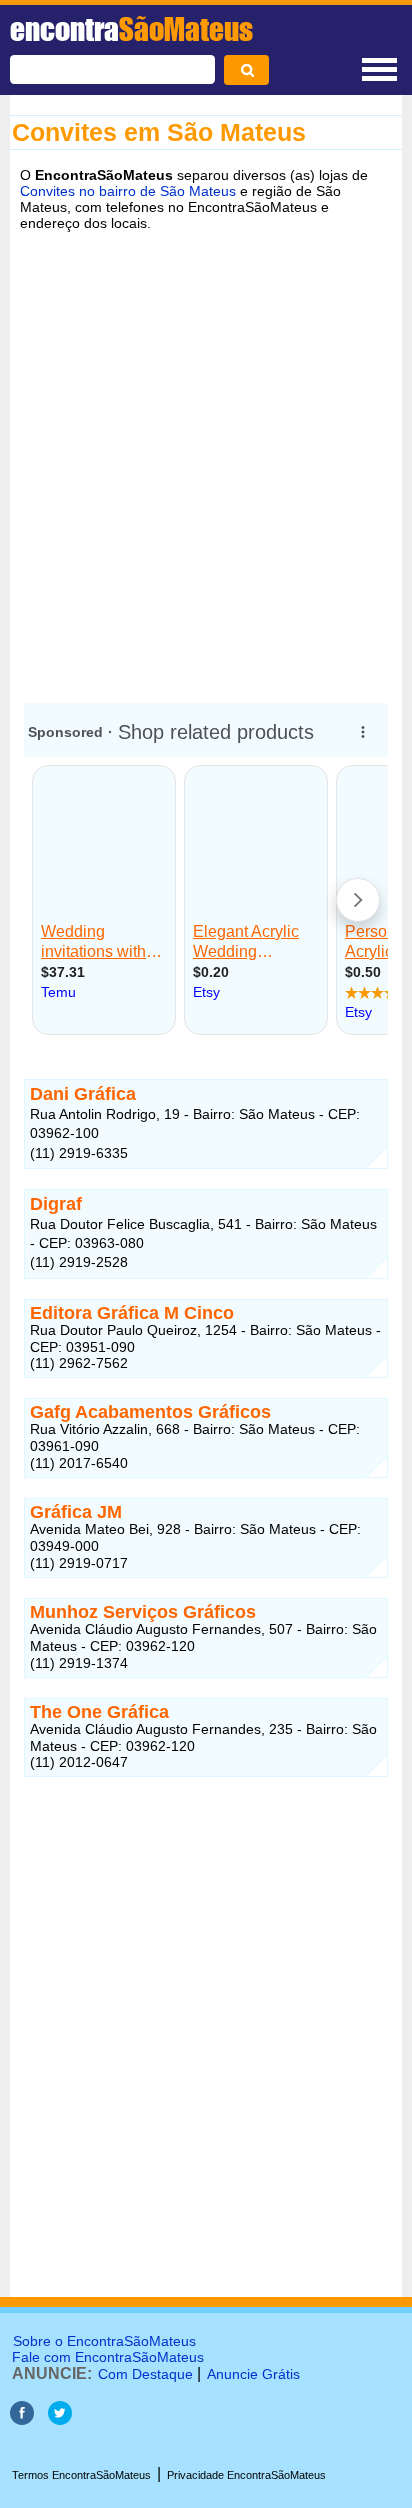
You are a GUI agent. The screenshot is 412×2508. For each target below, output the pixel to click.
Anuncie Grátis (253, 2374)
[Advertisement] (206, 461)
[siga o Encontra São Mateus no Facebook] (22, 2419)
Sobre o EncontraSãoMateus (104, 2341)
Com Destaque (145, 2374)
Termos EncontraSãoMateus (81, 2475)
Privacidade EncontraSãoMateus (246, 2475)
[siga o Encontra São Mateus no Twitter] (60, 2419)
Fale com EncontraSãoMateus (108, 2357)
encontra (131, 29)
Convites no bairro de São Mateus (128, 191)
